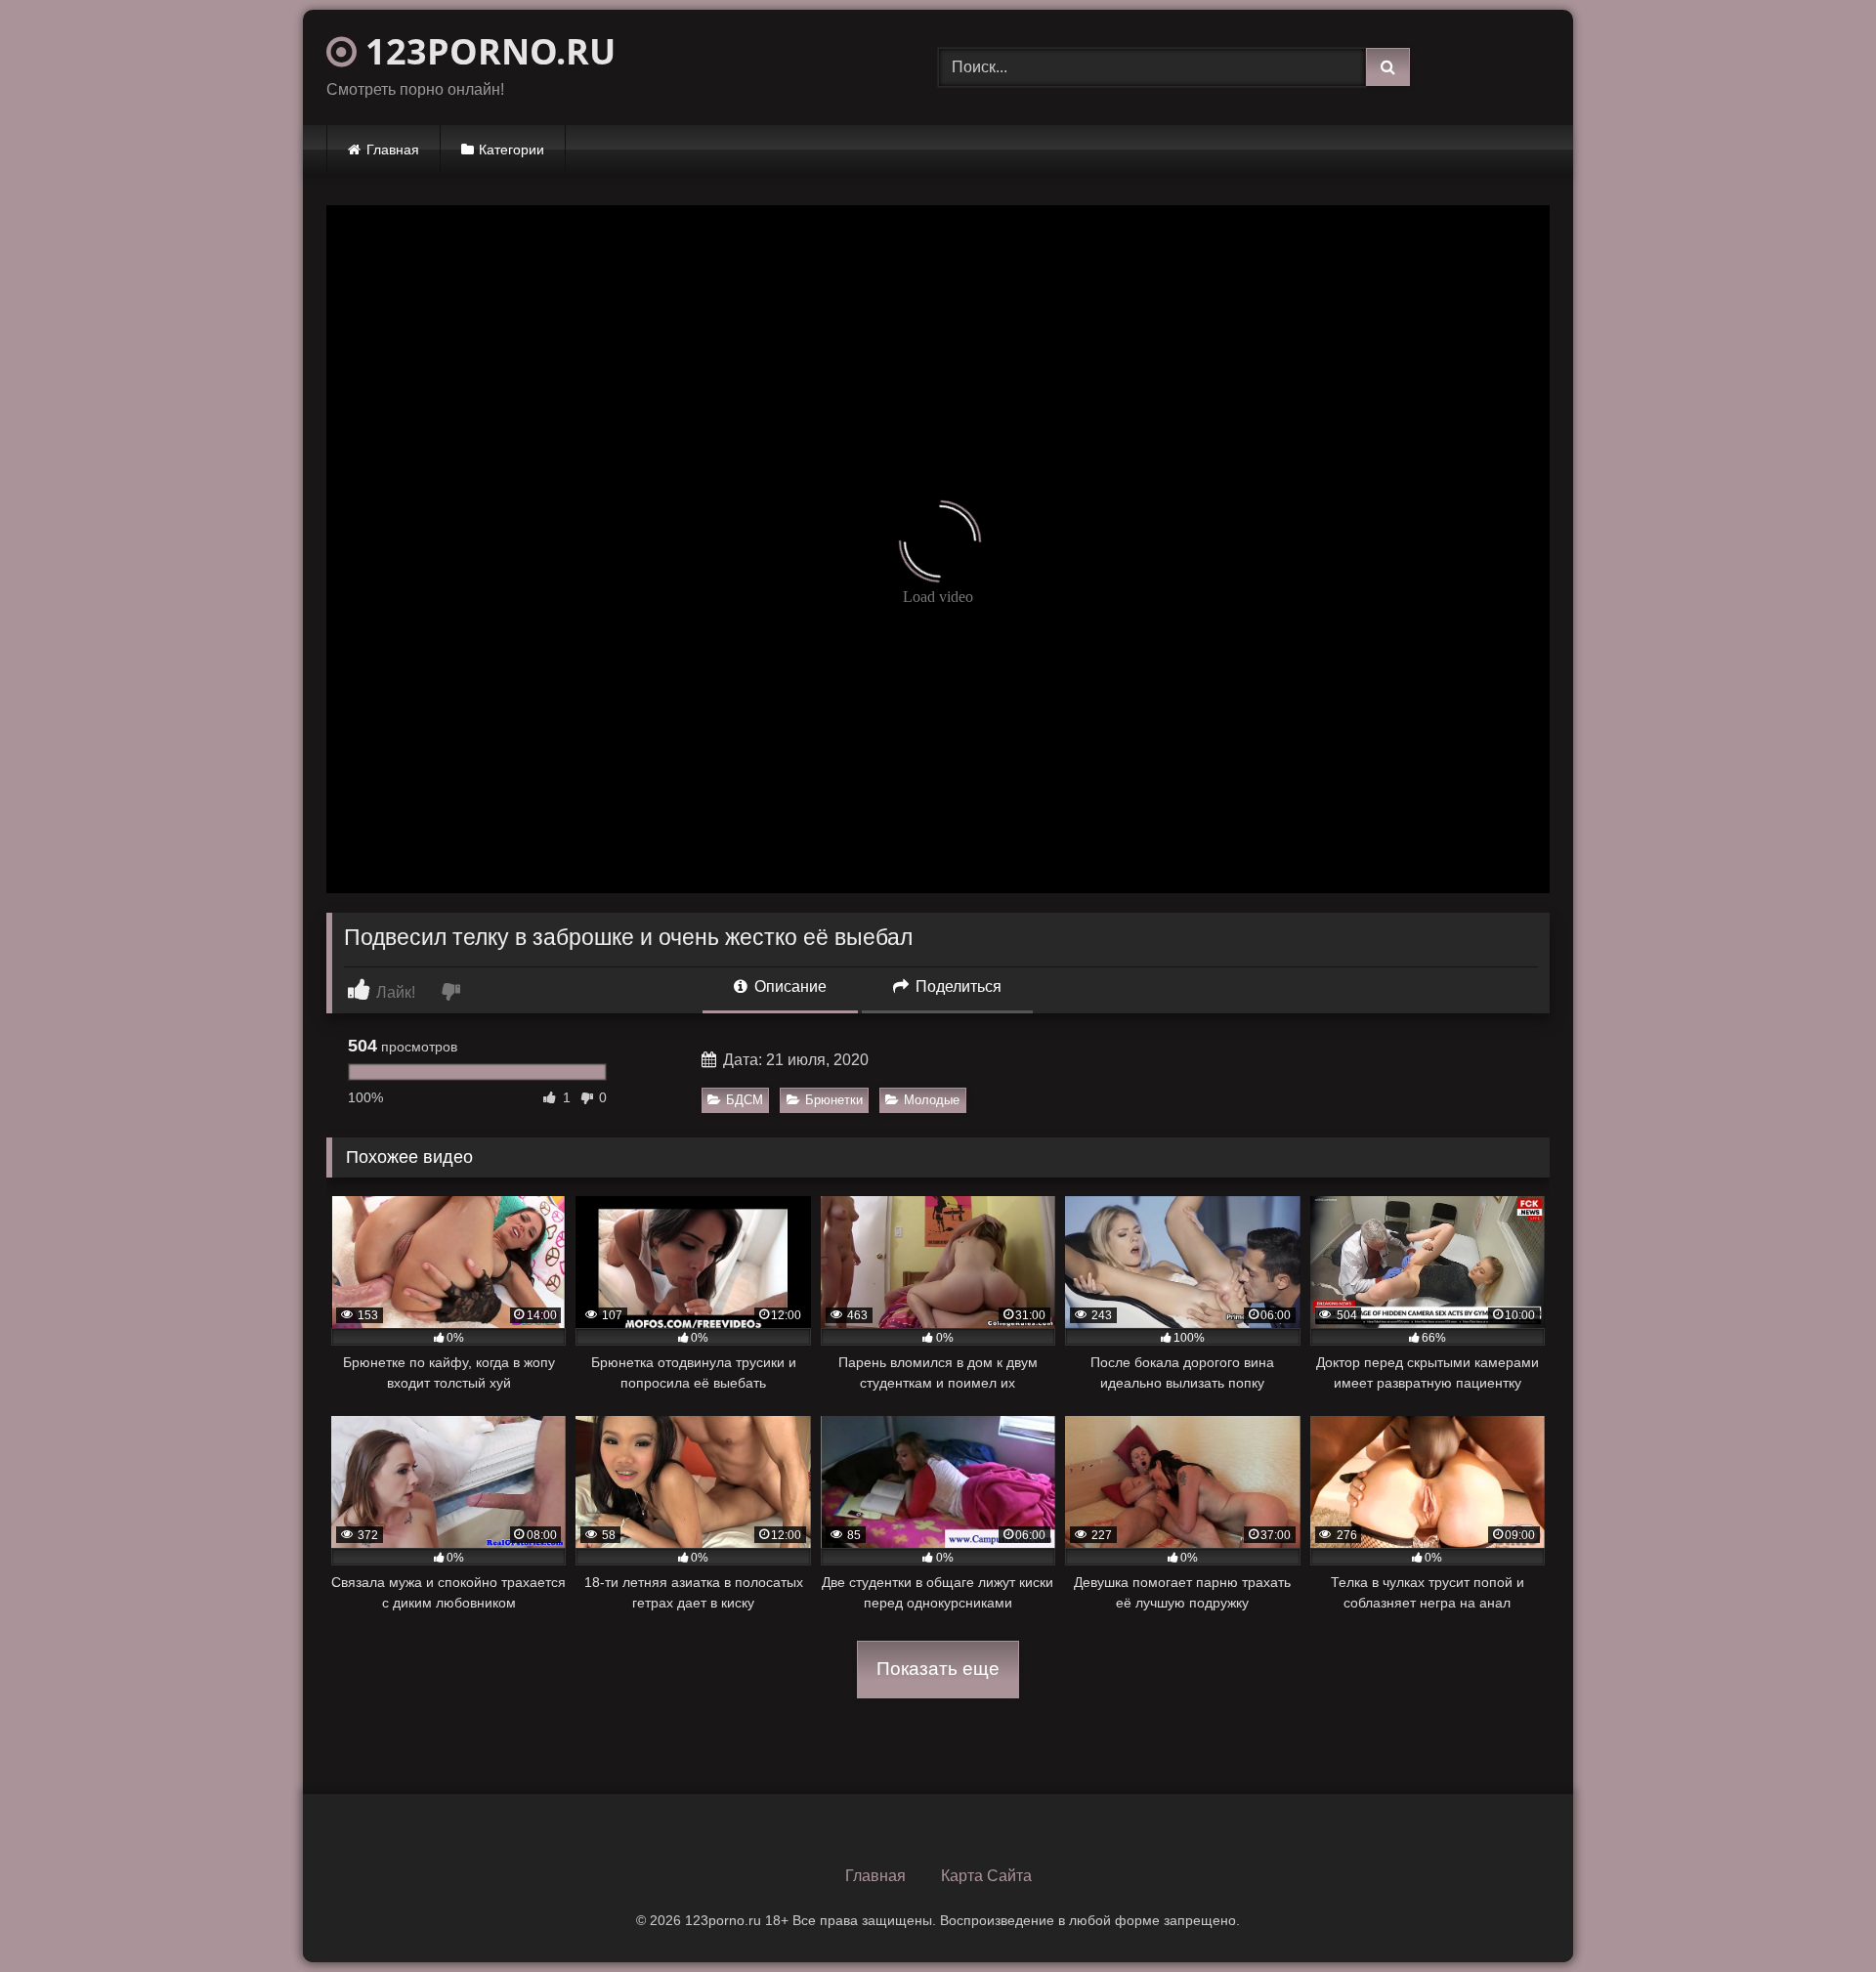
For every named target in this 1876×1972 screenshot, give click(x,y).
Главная (393, 150)
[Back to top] (1815, 1914)
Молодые (932, 1100)
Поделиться (957, 986)
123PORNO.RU (486, 51)
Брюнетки (834, 1100)
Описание (789, 986)
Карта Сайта (986, 1876)
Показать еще (938, 1669)
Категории (512, 150)
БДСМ (745, 1100)
